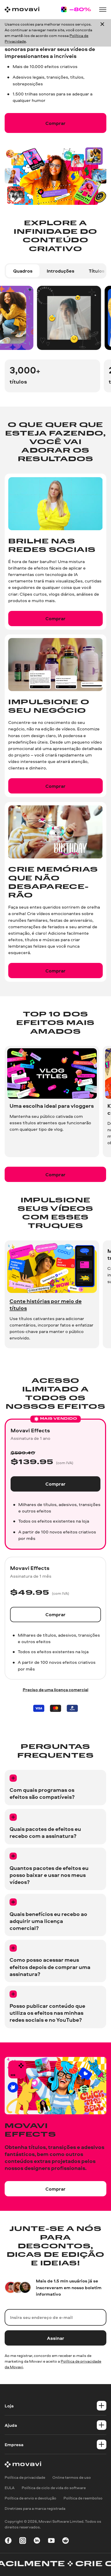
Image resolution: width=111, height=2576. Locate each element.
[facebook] (8, 2541)
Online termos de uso (72, 2477)
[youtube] (51, 2541)
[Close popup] (102, 33)
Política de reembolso (83, 2498)
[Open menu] (103, 10)
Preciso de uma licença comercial (55, 1690)
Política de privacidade (25, 2477)
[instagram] (23, 2541)
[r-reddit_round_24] (66, 2541)
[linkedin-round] (37, 2541)
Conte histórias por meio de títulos (46, 1304)
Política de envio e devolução (30, 2498)
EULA (10, 2488)
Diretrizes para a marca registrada (35, 2508)
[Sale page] (76, 9)
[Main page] (22, 10)
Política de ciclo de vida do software (54, 2488)
